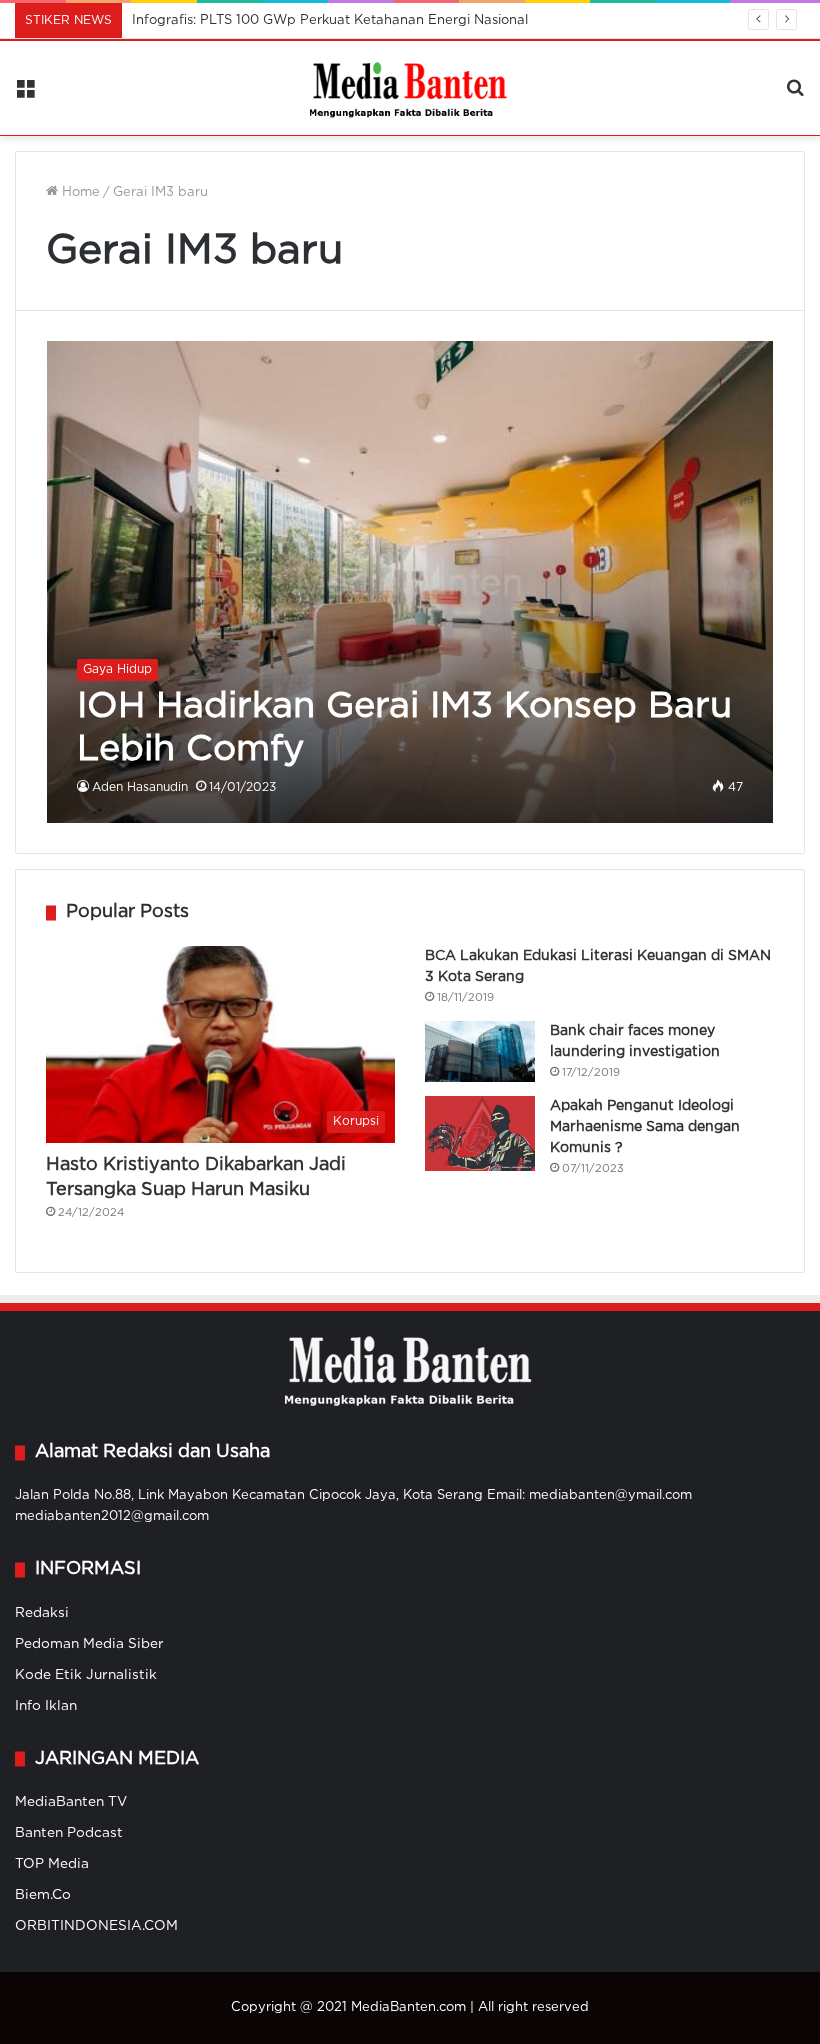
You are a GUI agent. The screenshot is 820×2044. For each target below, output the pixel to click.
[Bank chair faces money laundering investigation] (480, 1051)
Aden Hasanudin (140, 787)
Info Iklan (46, 1706)
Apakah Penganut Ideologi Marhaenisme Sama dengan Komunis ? (645, 1127)
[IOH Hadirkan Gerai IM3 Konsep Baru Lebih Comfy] (410, 582)
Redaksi (42, 1613)
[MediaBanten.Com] (410, 88)
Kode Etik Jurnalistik (86, 1675)
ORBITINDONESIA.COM (96, 1926)
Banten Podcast (69, 1833)
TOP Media (52, 1864)
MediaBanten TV (71, 1802)
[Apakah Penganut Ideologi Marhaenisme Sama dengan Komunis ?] (480, 1133)
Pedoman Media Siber (89, 1644)
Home (79, 192)
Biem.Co (43, 1895)
